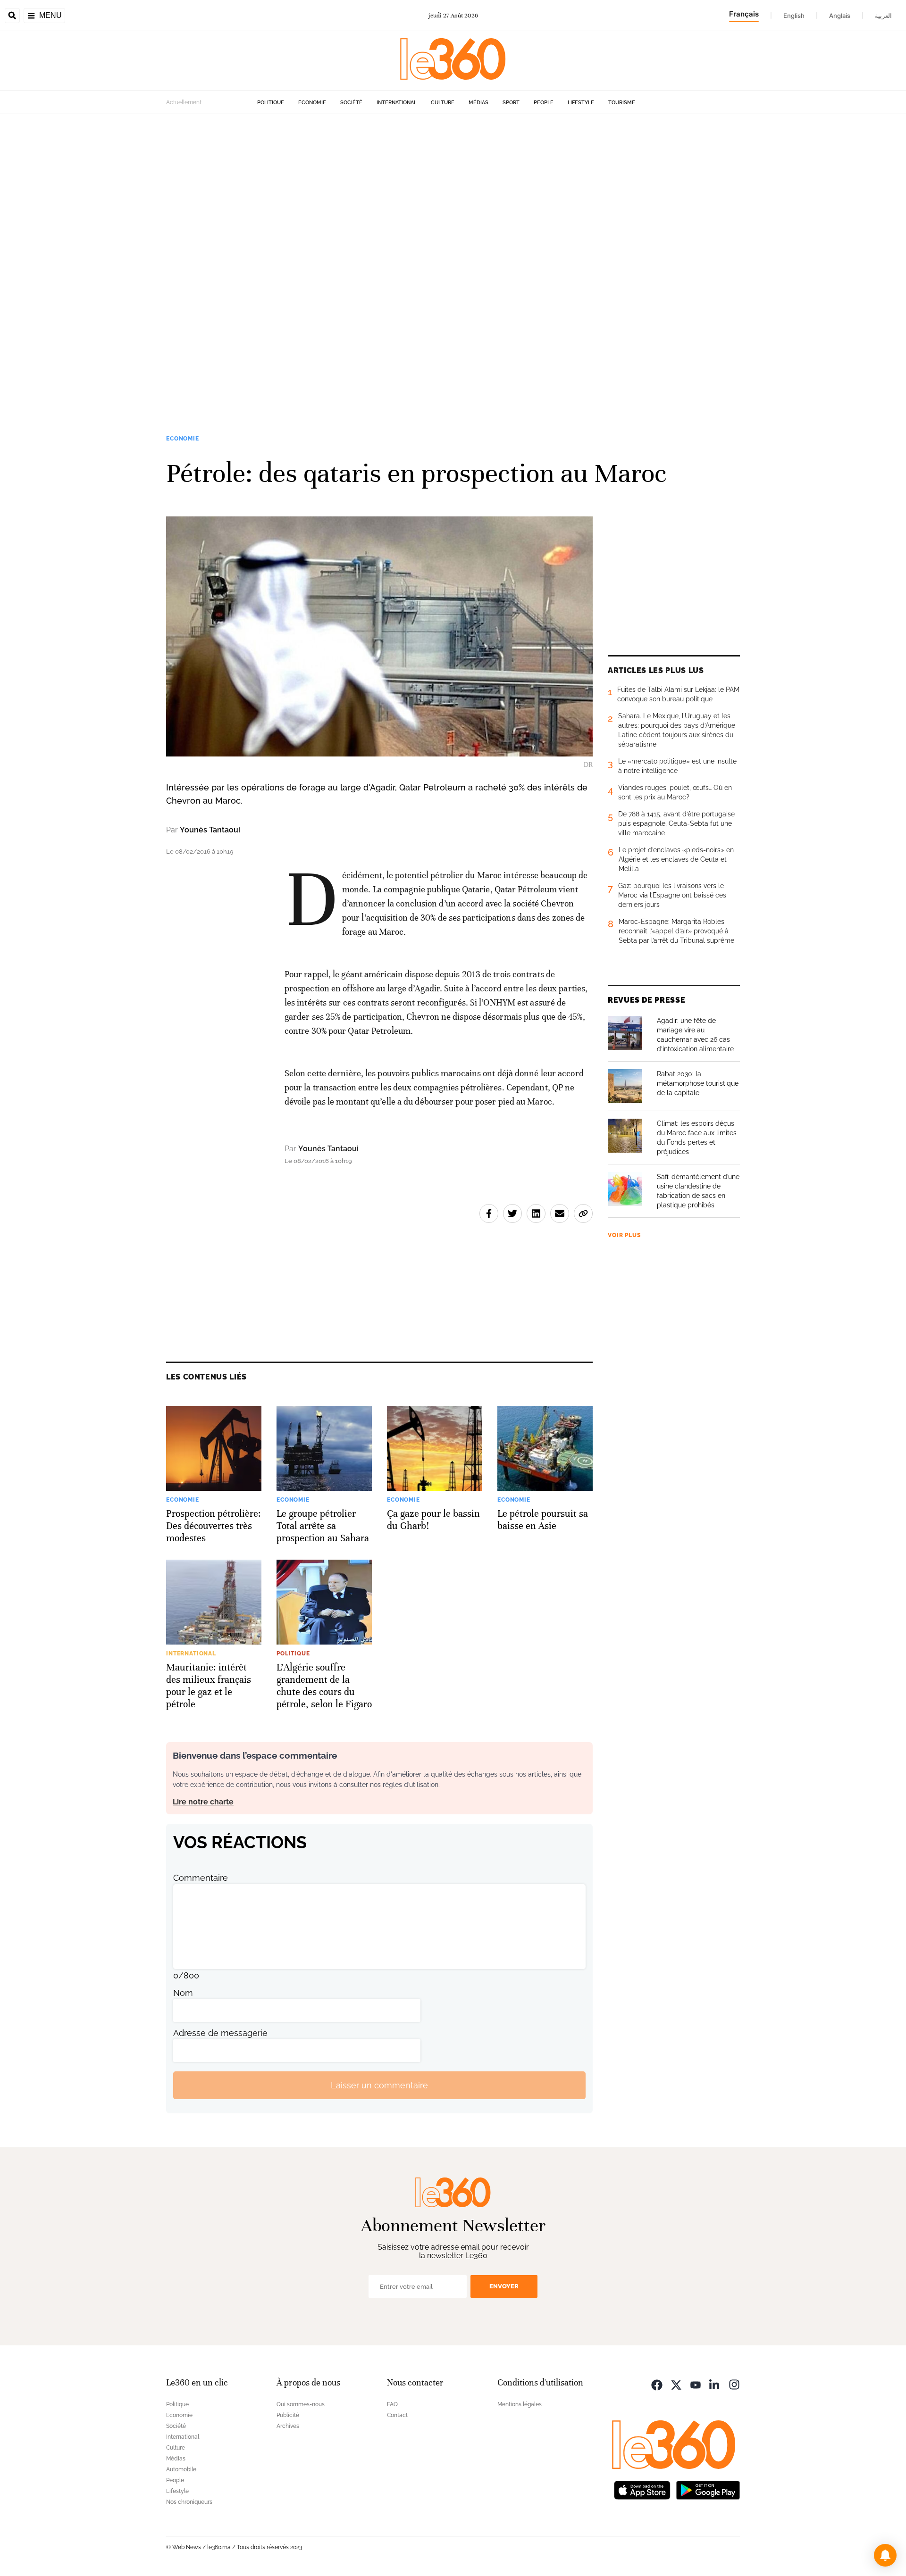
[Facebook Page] (657, 2384)
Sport (511, 103)
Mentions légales (520, 2404)
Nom (183, 1993)
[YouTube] (696, 2384)
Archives (288, 2426)
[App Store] (642, 2489)
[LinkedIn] (715, 2384)
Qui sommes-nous (301, 2404)
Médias (478, 103)
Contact (397, 2415)
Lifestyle (581, 103)
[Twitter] (676, 2384)
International (397, 103)
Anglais (840, 16)
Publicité (288, 2415)
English (794, 16)
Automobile (181, 2469)
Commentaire (201, 1878)
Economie (312, 103)
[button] (885, 2555)
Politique (271, 103)
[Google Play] (708, 2489)
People (544, 103)
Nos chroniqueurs (189, 2502)
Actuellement (184, 102)
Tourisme (622, 103)
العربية (883, 16)
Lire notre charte (203, 1802)
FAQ (392, 2404)
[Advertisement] (283, 256)
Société (351, 103)
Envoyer (504, 2286)
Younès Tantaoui (210, 830)
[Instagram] (734, 2384)
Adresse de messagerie (220, 2033)
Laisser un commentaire (379, 2085)
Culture (443, 103)
